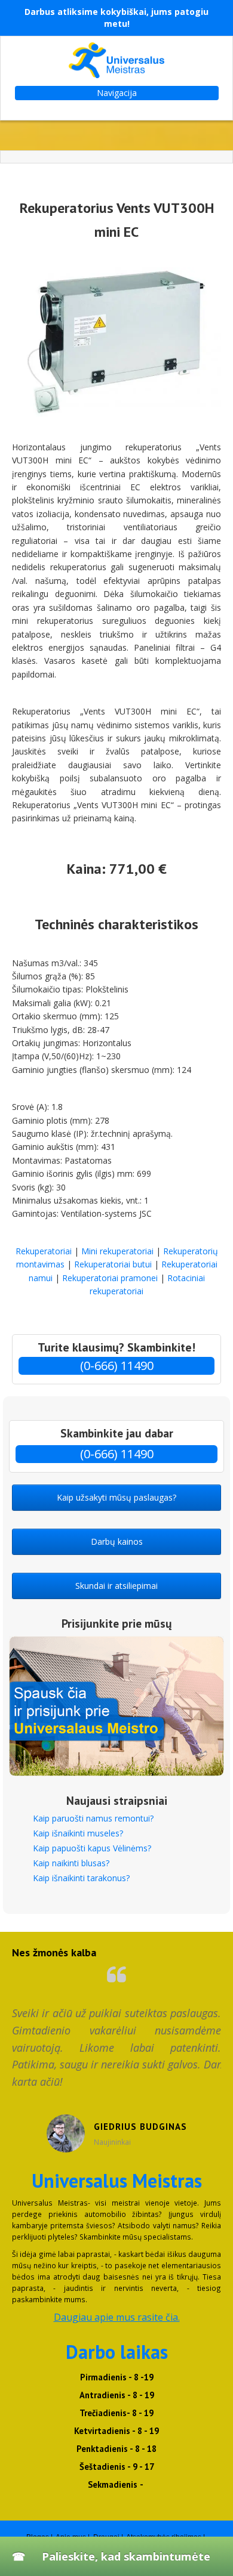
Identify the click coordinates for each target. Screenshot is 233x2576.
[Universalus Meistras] (116, 60)
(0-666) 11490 (117, 1366)
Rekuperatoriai (44, 1251)
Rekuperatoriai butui (113, 1264)
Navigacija (117, 93)
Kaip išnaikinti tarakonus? (81, 1878)
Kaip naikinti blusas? (71, 1863)
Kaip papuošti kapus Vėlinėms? (92, 1848)
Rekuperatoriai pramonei (110, 1278)
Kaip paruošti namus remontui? (93, 1818)
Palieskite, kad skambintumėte (126, 2556)
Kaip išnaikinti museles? (78, 1833)
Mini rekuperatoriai (117, 1251)
